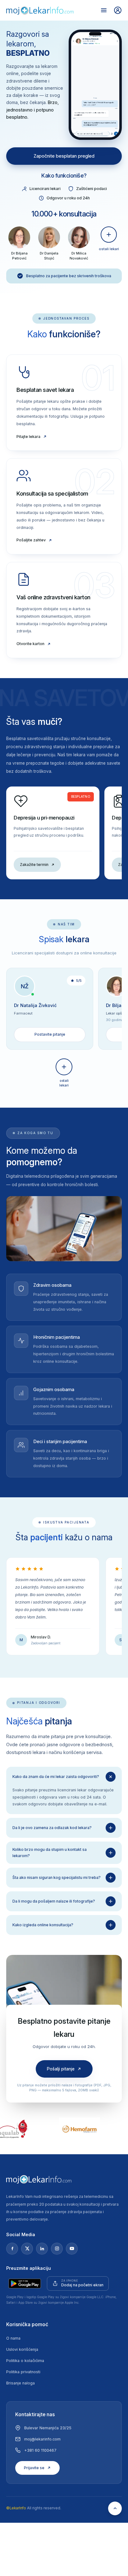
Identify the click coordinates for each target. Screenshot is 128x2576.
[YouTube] (72, 2249)
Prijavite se (34, 2468)
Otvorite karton (30, 644)
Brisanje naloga (21, 2383)
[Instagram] (57, 2249)
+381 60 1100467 (40, 2450)
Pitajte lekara (28, 437)
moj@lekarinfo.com (42, 2439)
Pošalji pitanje (61, 2069)
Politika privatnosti (23, 2372)
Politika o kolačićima (25, 2361)
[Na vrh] (115, 2508)
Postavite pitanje (50, 1034)
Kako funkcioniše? (64, 176)
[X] (27, 2249)
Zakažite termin (34, 865)
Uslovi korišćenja (22, 2349)
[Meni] (104, 10)
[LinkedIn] (42, 2249)
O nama (13, 2338)
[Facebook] (12, 2249)
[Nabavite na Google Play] (25, 2284)
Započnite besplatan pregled (64, 156)
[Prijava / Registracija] (118, 10)
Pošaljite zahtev (31, 540)
